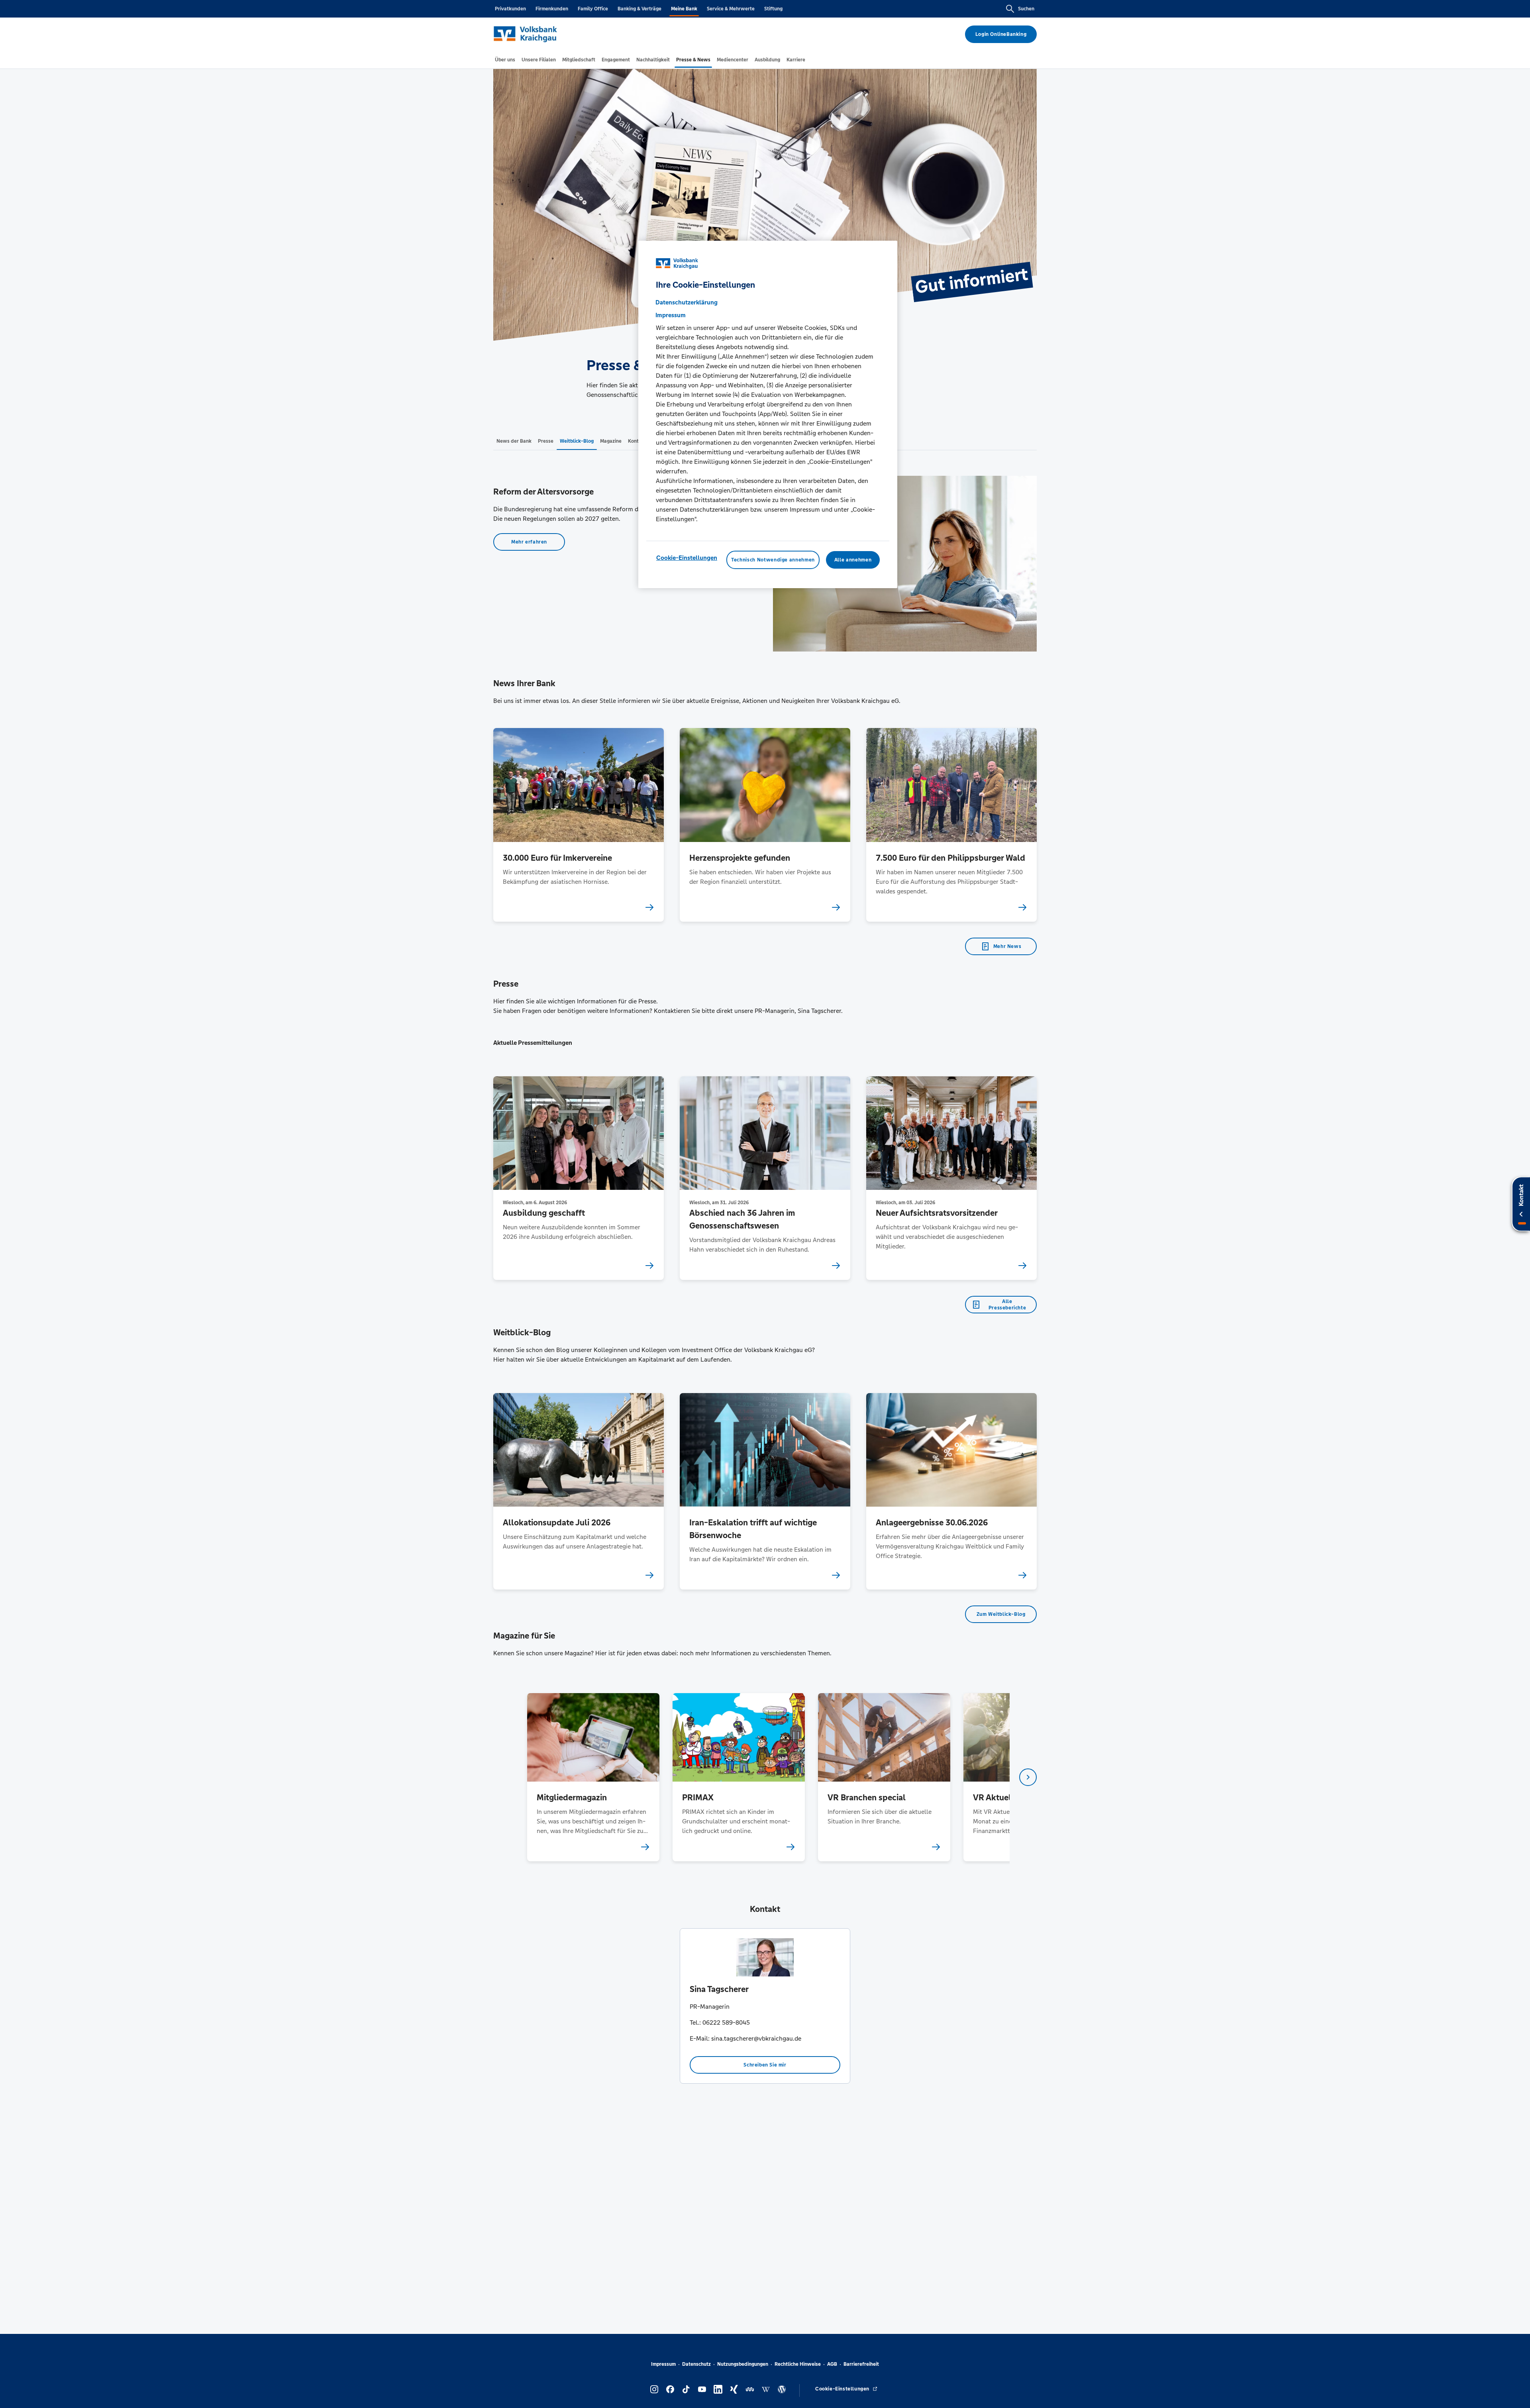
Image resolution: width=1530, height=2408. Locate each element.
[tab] (505, 60)
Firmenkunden (552, 9)
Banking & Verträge (639, 9)
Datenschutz (696, 2364)
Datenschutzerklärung (687, 302)
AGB (832, 2364)
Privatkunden (510, 9)
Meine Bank (684, 9)
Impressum (663, 2364)
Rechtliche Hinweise (798, 2364)
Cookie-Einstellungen (687, 558)
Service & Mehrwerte (731, 9)
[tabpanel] (593, 1777)
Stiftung (773, 9)
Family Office (593, 9)
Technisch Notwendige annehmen (773, 560)
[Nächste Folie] (1028, 1777)
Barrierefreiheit (861, 2364)
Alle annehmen (853, 560)
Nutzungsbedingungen (743, 2364)
